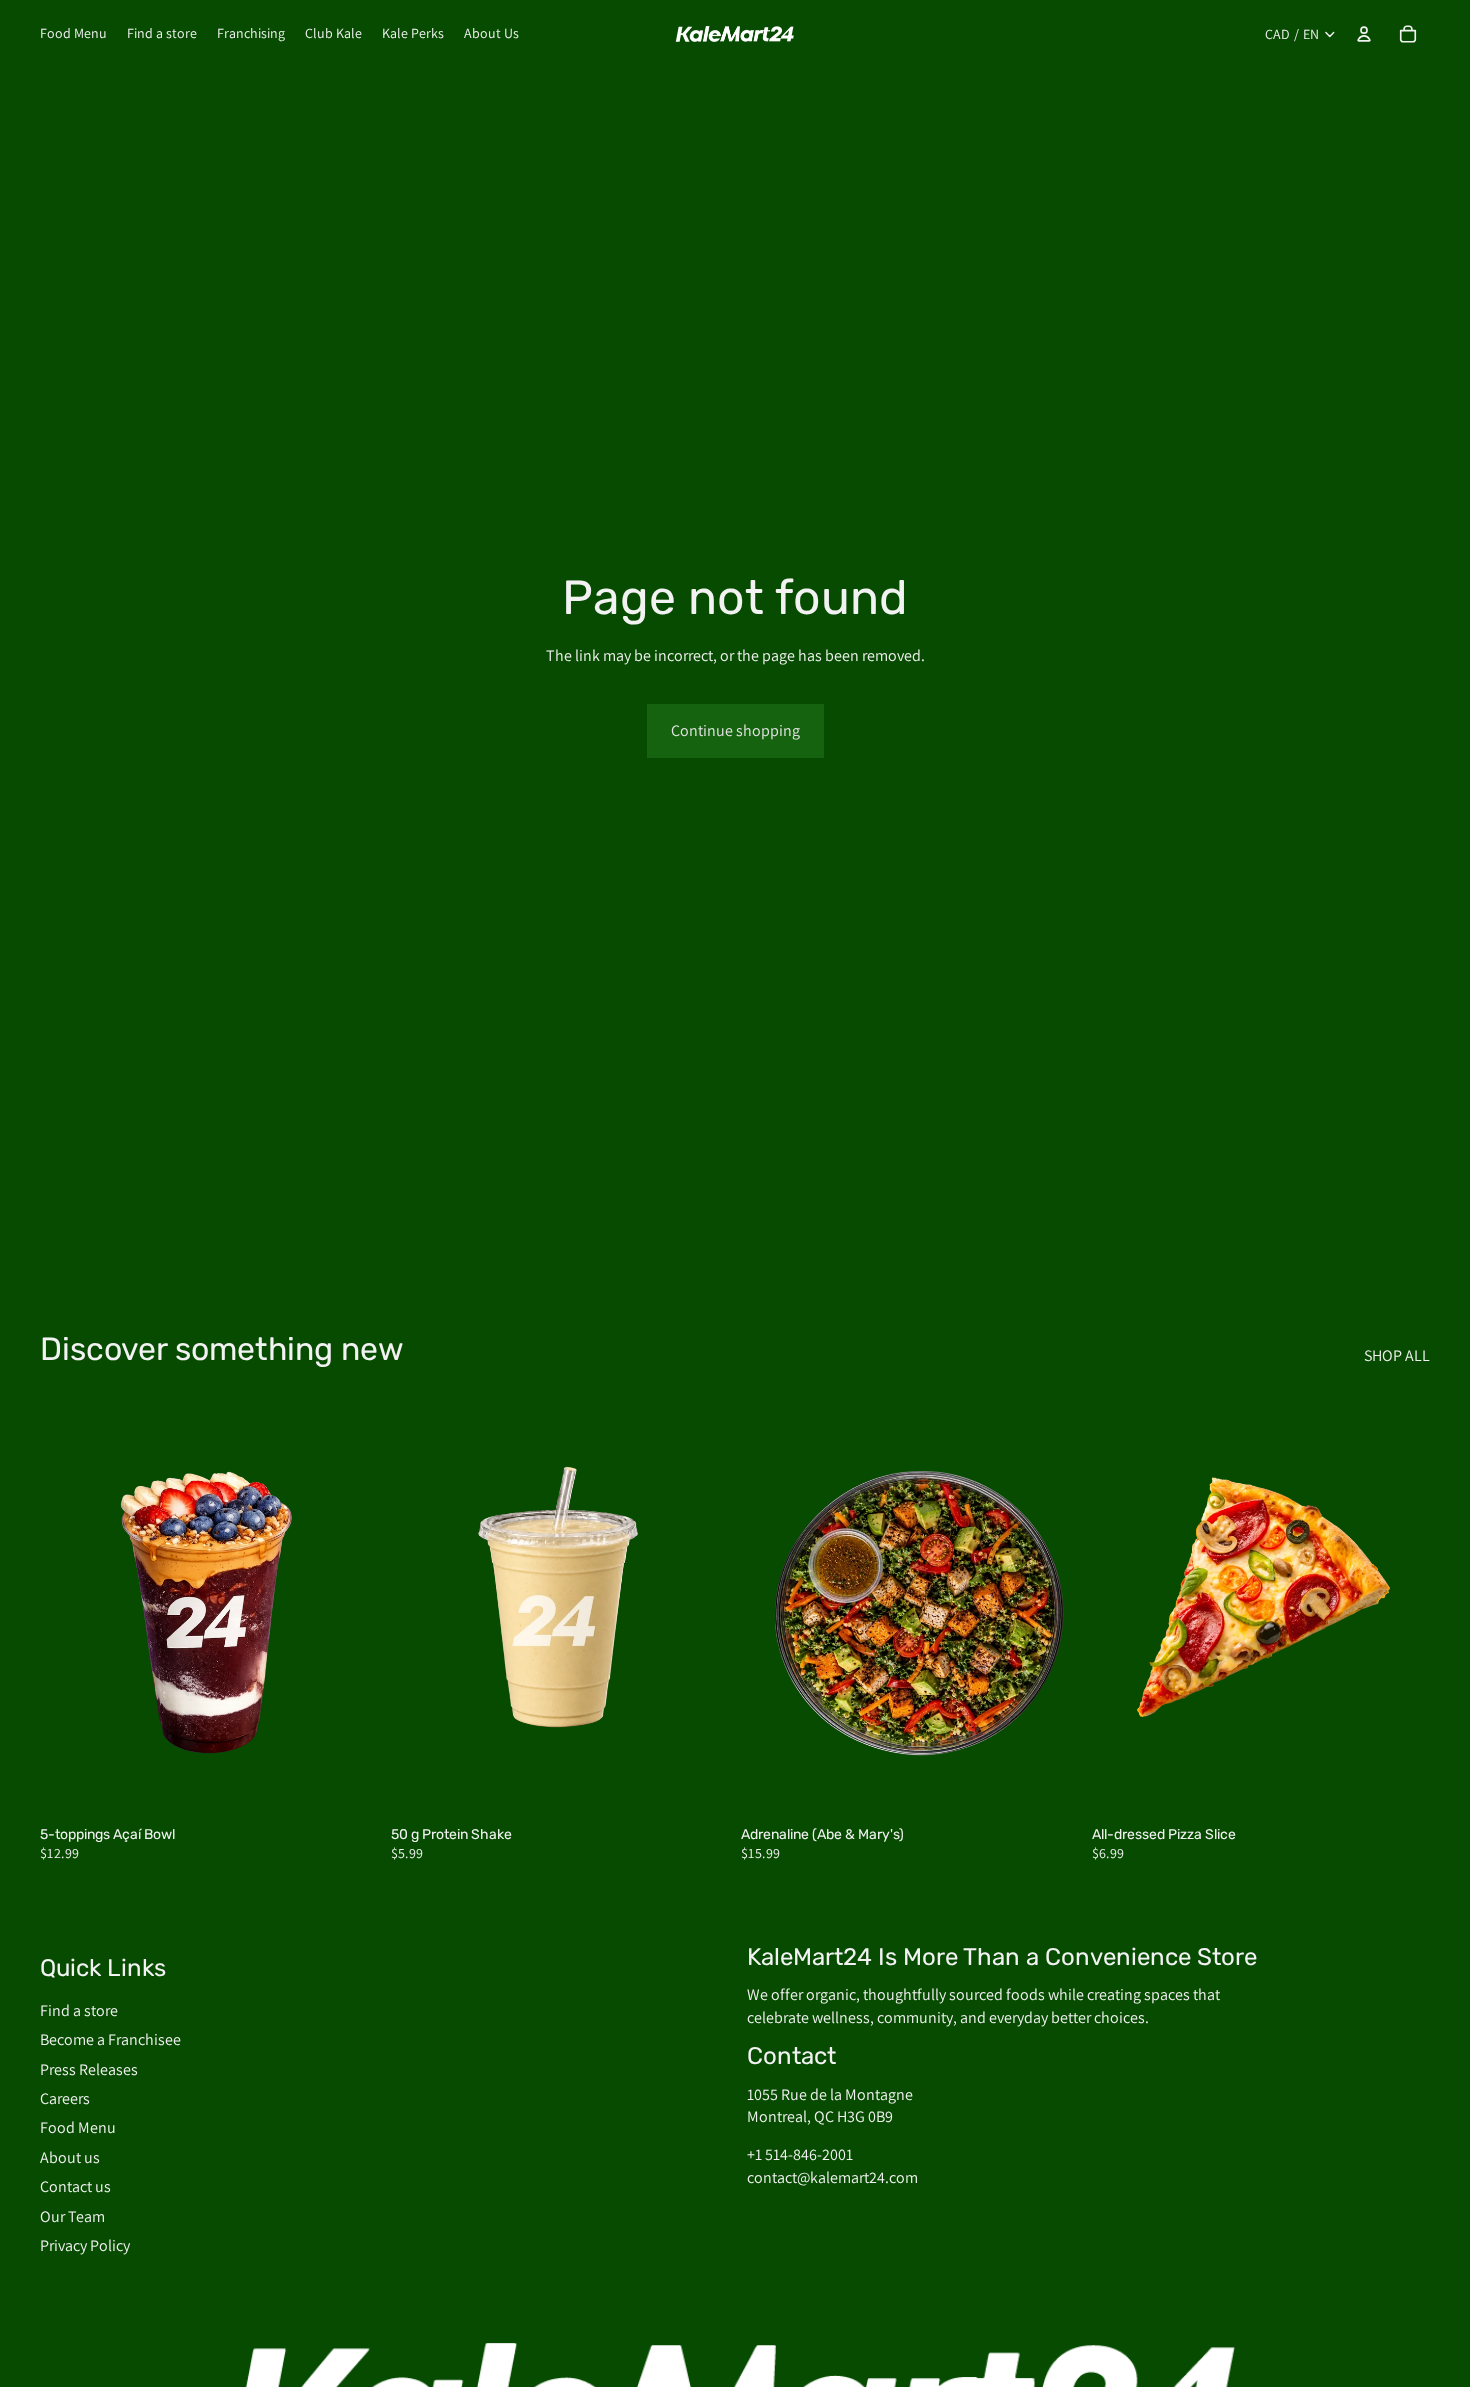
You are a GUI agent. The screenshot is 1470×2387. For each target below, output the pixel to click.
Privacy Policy (85, 2244)
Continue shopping (735, 730)
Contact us (75, 2186)
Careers (65, 2098)
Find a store (79, 2009)
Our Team (72, 2215)
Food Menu (78, 2127)
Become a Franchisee (110, 2039)
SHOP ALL (1397, 1355)
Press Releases (89, 2068)
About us (70, 2156)
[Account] (1364, 34)
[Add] (348, 1784)
